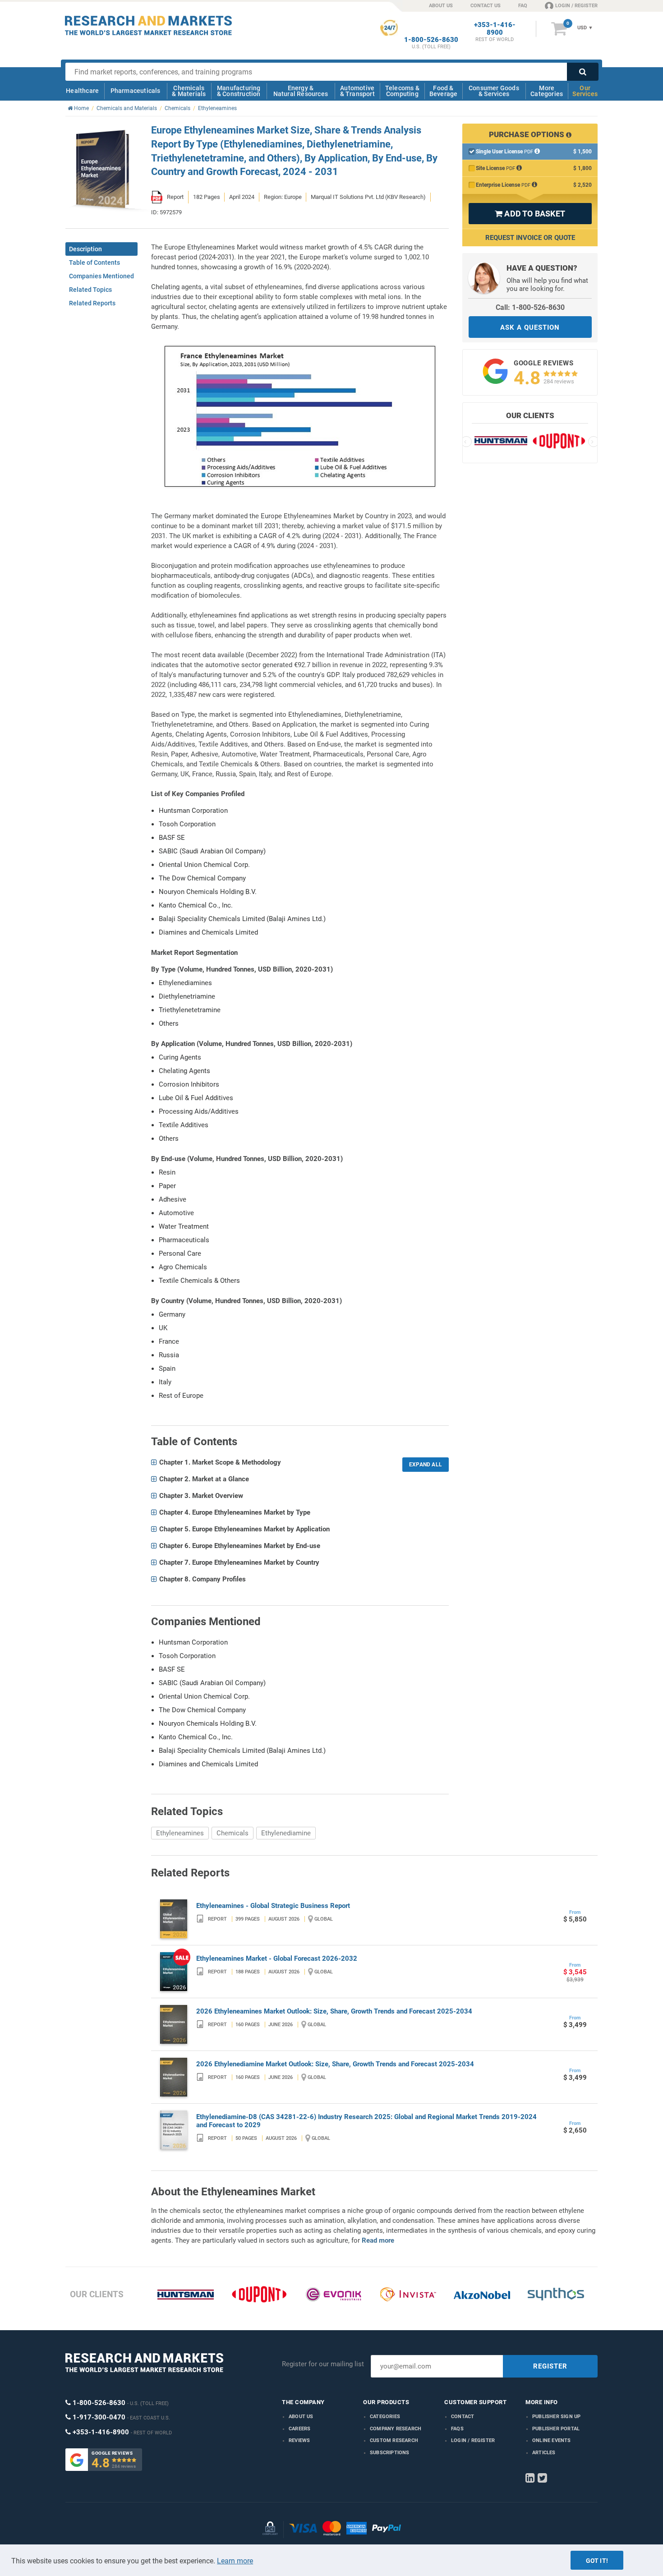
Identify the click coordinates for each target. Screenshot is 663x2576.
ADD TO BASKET (530, 214)
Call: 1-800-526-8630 (530, 307)
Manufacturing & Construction (239, 91)
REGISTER (550, 2366)
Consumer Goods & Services (494, 91)
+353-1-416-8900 (495, 29)
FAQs (457, 2429)
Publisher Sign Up (556, 2417)
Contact (463, 2417)
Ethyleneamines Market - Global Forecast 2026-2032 (277, 1958)
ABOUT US (441, 6)
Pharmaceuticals (136, 91)
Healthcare (82, 91)
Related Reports (92, 303)
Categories (385, 2417)
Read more (378, 2240)
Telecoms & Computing (402, 91)
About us (301, 2417)
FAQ (523, 6)
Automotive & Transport (357, 91)
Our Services (585, 91)
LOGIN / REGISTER (576, 6)
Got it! (597, 2561)
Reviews (299, 2440)
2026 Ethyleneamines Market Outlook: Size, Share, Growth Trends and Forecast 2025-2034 (334, 2011)
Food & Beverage (444, 91)
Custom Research (394, 2440)
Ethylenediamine (286, 1833)
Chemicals (233, 1833)
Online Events (552, 2440)
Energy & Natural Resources (301, 91)
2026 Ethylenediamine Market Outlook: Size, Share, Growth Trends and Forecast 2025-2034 (335, 2064)
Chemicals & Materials (189, 91)
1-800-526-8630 (431, 40)
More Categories (547, 91)
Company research (396, 2429)
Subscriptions (390, 2453)
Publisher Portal (556, 2429)
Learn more (235, 2561)
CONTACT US (486, 6)
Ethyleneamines (180, 1833)
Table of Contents (94, 263)
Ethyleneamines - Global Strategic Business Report (273, 1906)
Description (85, 249)
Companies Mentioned (101, 276)
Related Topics (90, 290)
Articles (544, 2453)
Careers (299, 2429)
